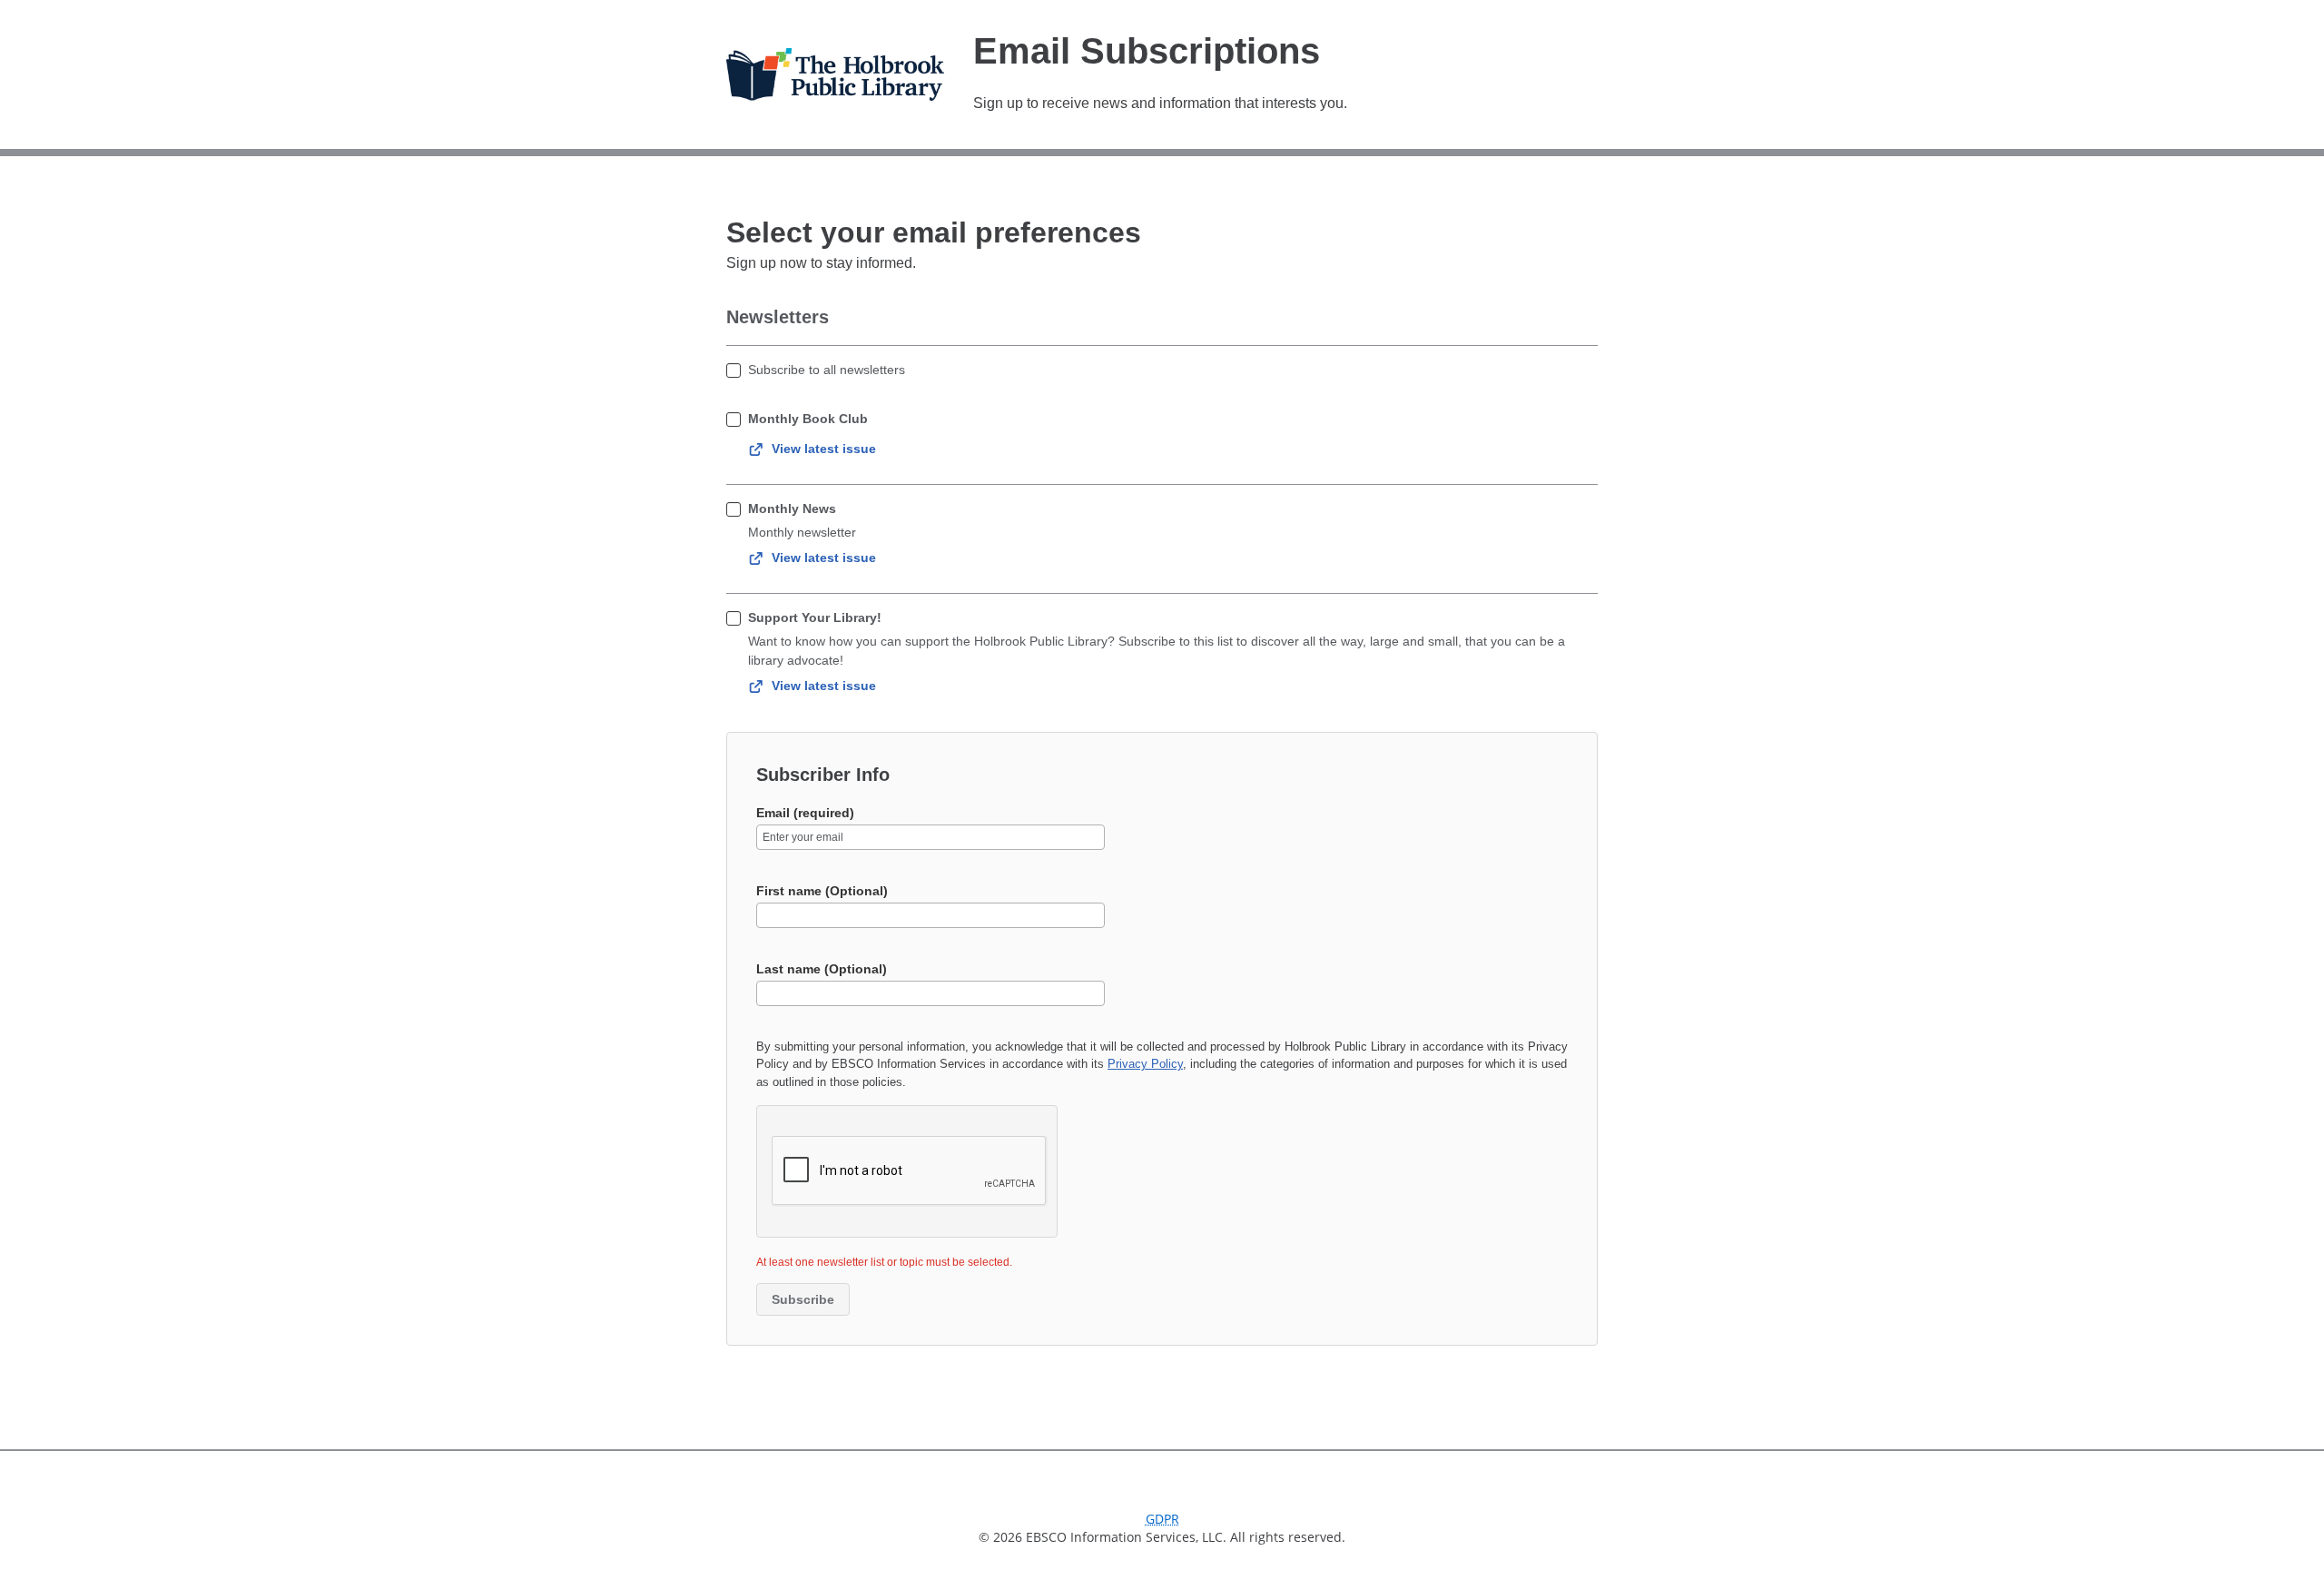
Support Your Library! (815, 617)
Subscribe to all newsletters (827, 370)
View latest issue (824, 449)
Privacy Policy (1145, 1064)
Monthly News (792, 509)
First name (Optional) (822, 891)
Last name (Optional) (822, 969)
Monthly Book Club (808, 419)
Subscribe (803, 1299)
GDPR (1162, 1519)
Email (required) (805, 813)
